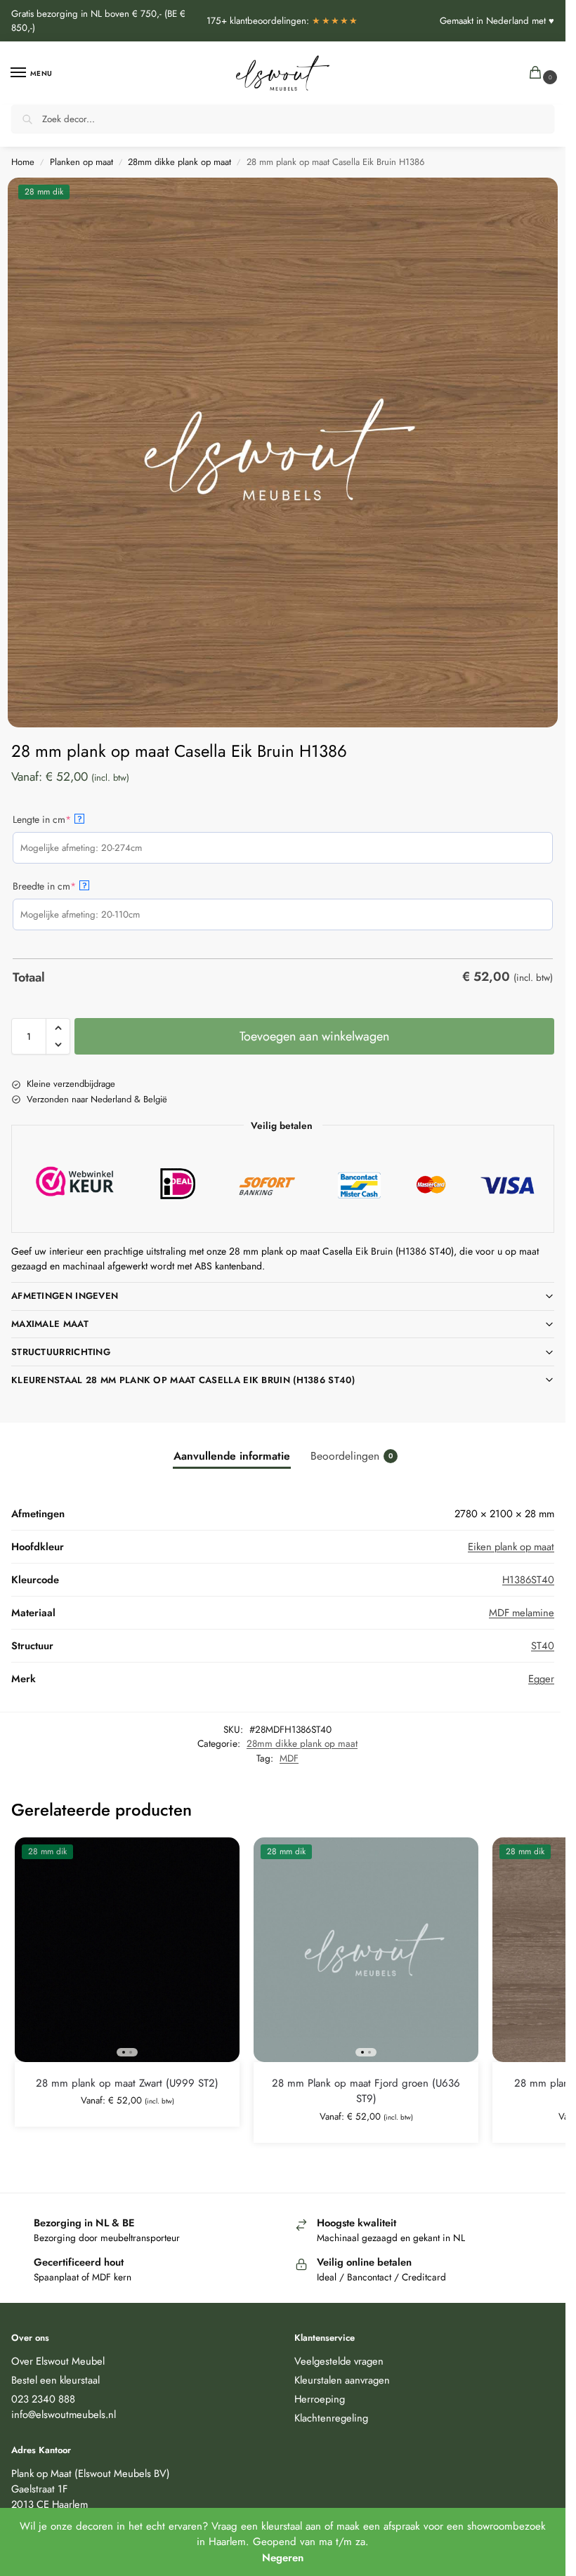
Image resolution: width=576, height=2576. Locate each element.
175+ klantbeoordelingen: (283, 21)
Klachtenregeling (331, 2418)
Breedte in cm (65, 886)
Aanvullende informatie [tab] (232, 1456)
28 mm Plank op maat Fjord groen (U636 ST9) (366, 2091)
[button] (538, 73)
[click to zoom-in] (283, 453)
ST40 (543, 1645)
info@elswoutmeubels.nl (64, 2414)
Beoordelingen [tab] (352, 1456)
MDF (289, 1758)
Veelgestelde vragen (339, 2361)
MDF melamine (522, 1612)
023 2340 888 (43, 2399)
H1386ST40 (528, 1579)
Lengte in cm (62, 819)
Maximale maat (50, 1324)
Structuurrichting (61, 1352)
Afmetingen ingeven (65, 1296)
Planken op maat (81, 162)
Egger (541, 1678)
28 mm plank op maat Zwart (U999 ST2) (127, 2083)
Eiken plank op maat (511, 1546)
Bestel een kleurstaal (55, 2380)
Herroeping (320, 2399)
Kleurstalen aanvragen (342, 2380)
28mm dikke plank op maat (179, 162)
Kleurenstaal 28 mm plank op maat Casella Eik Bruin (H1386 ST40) (183, 1380)
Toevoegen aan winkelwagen (314, 1036)
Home (23, 162)
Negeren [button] (283, 2558)
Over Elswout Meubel (58, 2361)
